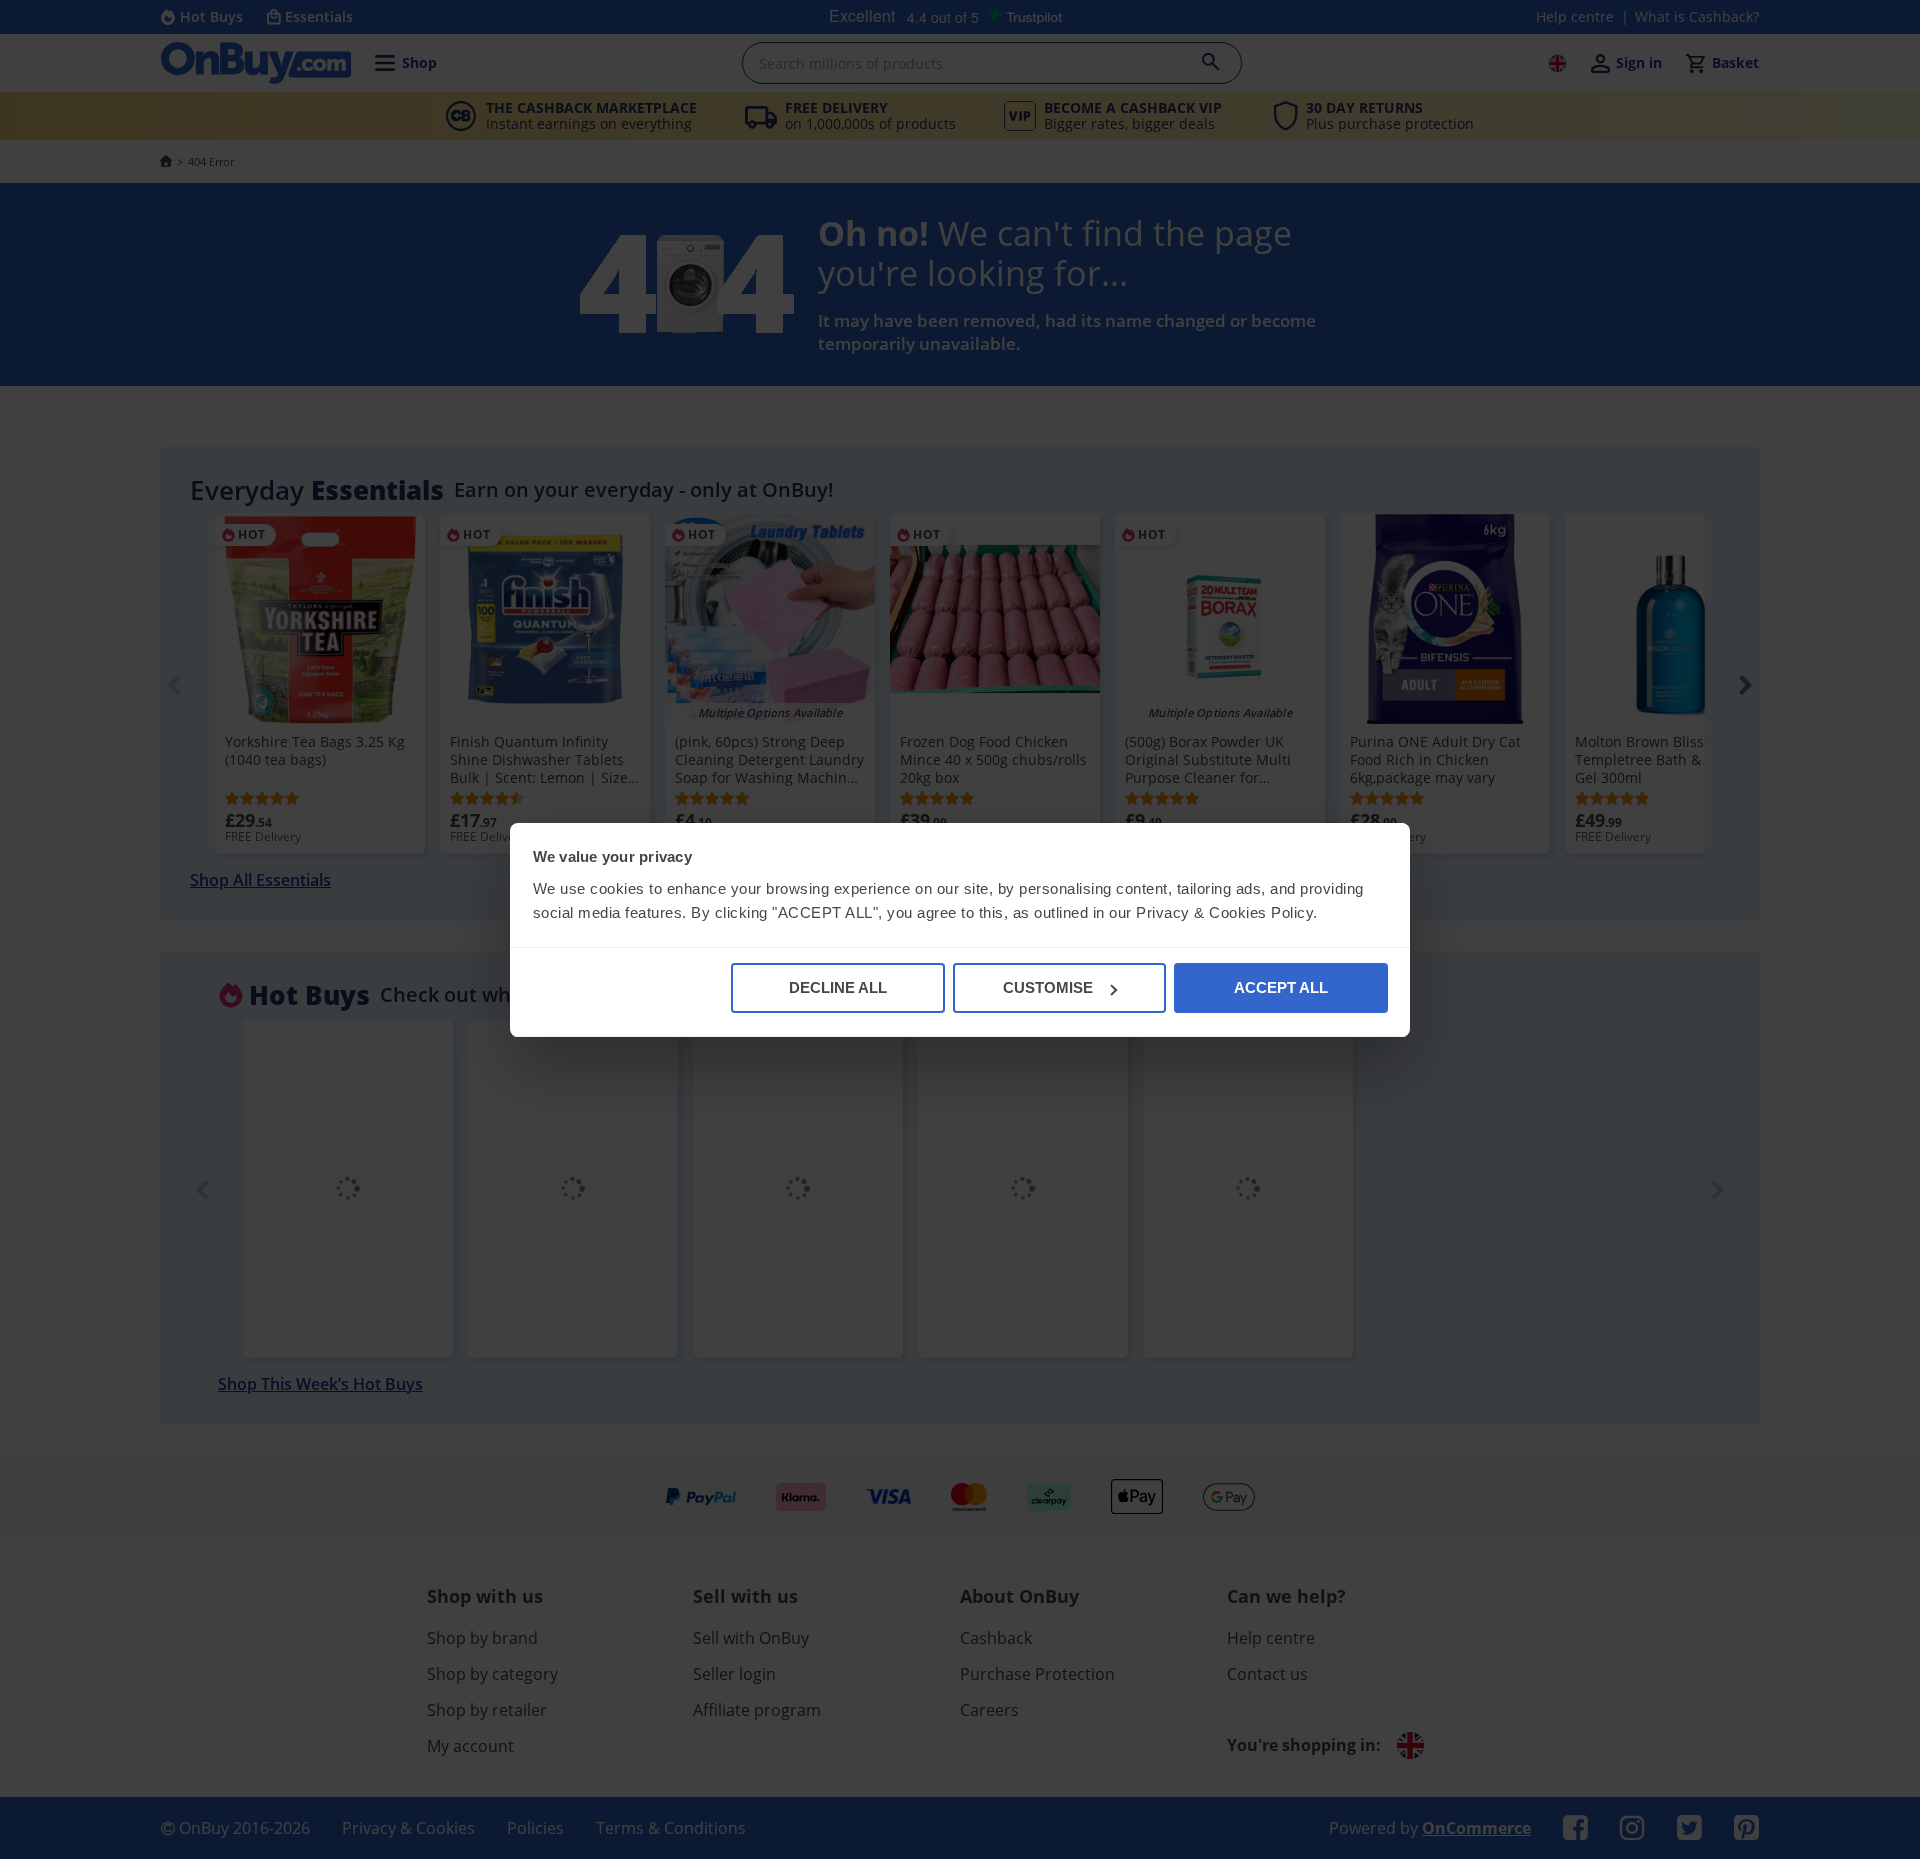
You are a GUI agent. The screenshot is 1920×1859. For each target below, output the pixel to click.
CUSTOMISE (1048, 987)
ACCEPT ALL (1281, 987)
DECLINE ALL (838, 987)
